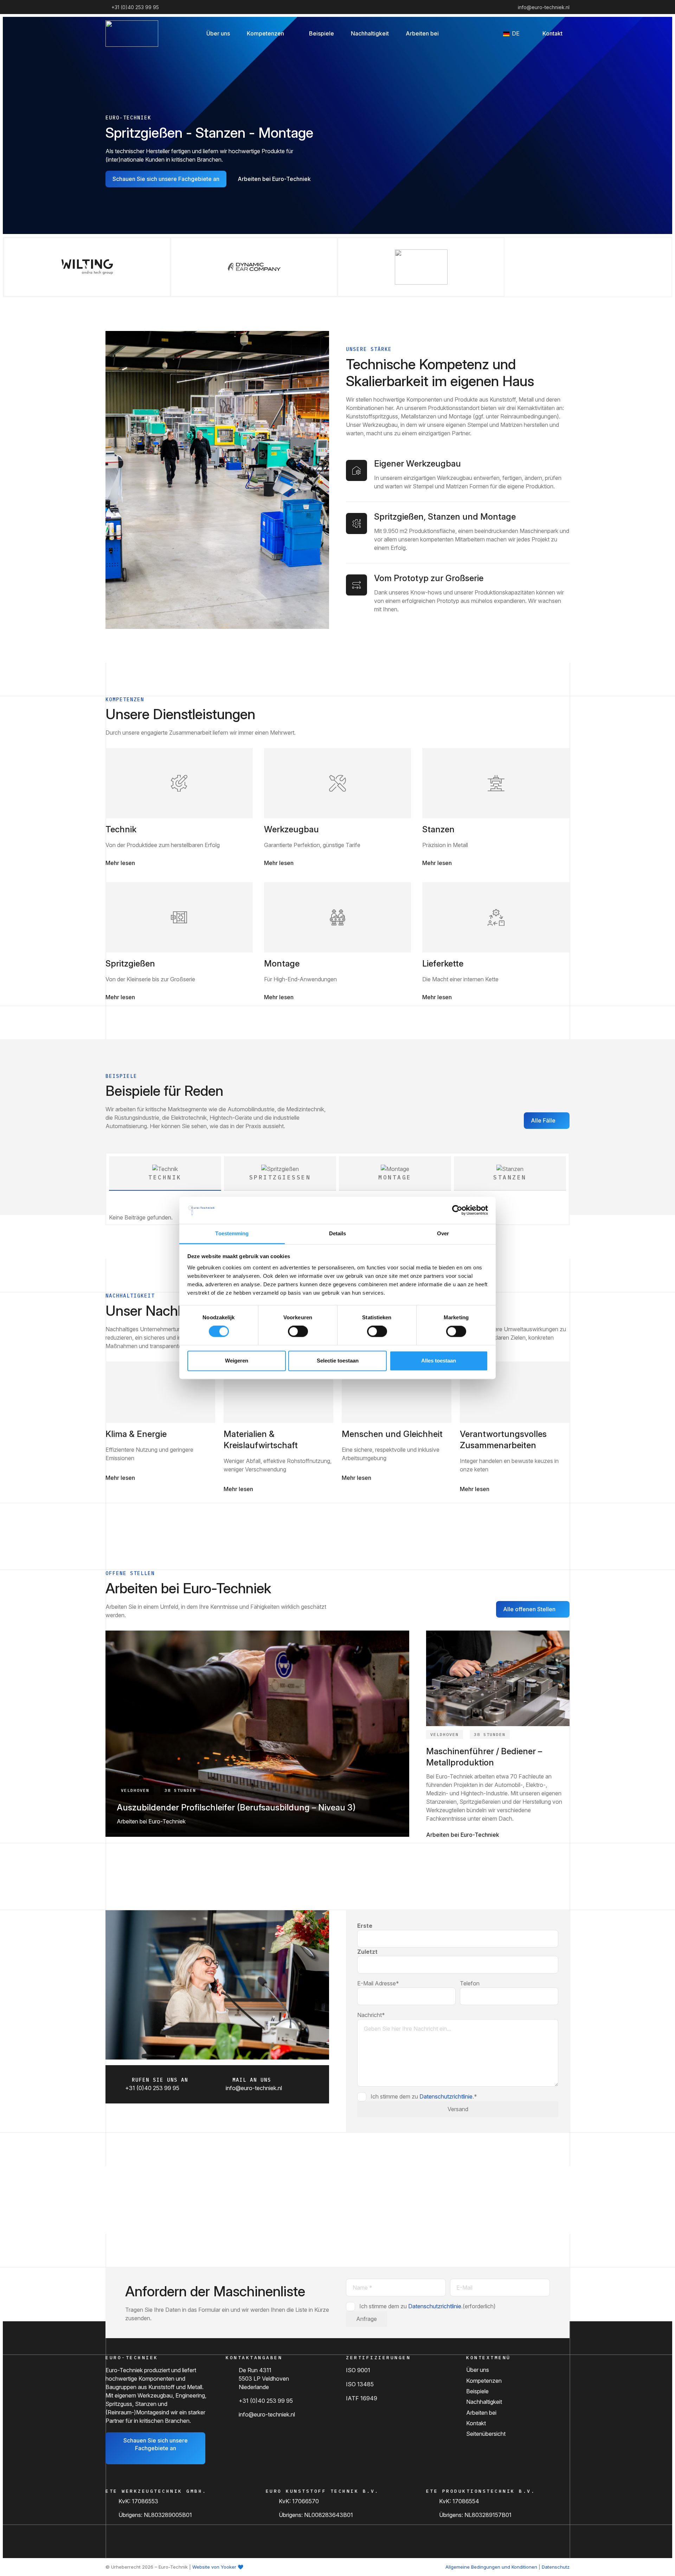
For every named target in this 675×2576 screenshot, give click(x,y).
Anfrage (367, 2319)
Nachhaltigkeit (484, 2402)
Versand (458, 2109)
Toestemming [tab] (232, 1233)
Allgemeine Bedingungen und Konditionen (491, 2567)
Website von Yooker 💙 (218, 2567)
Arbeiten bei (481, 2413)
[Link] (179, 783)
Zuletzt (367, 1952)
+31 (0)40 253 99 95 (266, 2401)
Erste (365, 1926)
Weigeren (237, 1361)
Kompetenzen (484, 2381)
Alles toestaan (439, 1361)
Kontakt (476, 2423)
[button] (290, 33)
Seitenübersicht (486, 2434)
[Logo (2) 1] (132, 34)
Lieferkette (443, 964)
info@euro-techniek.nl (267, 2414)
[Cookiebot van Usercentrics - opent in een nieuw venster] (457, 1210)
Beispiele (477, 2391)
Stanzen (438, 829)
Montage (282, 964)
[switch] (298, 1332)
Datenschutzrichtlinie (446, 2096)
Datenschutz (556, 2567)
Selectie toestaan (338, 1361)
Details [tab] (338, 1233)
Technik (121, 829)
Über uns (478, 2370)
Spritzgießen (130, 964)
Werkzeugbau (291, 829)
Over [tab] (443, 1233)
